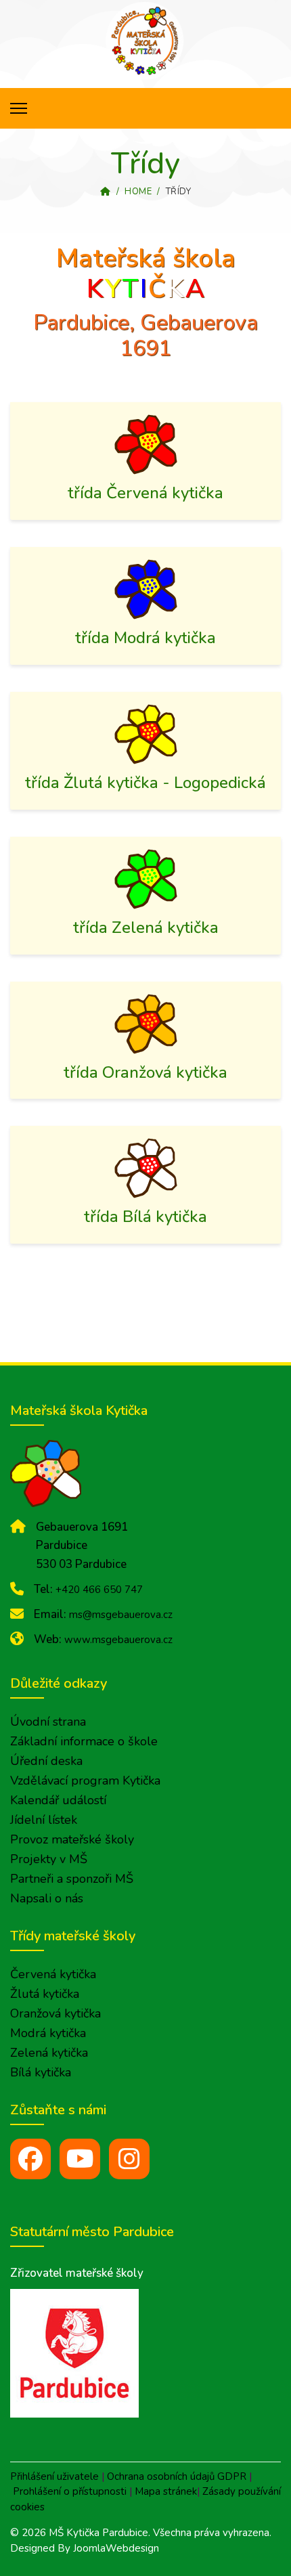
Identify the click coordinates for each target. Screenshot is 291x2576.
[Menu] (19, 108)
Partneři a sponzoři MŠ (72, 1879)
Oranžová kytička (55, 2013)
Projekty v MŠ (49, 1859)
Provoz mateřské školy (72, 1839)
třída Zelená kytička (146, 927)
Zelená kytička (49, 2053)
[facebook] (30, 2159)
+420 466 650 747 (99, 1590)
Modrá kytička (48, 2033)
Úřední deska (46, 1761)
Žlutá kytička (45, 1994)
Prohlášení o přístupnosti (70, 2491)
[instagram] (129, 2159)
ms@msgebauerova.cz (121, 1615)
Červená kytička (53, 1974)
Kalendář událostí (58, 1800)
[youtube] (80, 2159)
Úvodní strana (48, 1722)
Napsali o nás (47, 1898)
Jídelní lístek (44, 1820)
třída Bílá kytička (145, 1217)
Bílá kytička (41, 2072)
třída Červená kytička (145, 493)
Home (138, 192)
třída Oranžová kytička (145, 1072)
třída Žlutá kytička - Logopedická (145, 783)
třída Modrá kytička (145, 638)
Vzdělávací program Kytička (85, 1781)
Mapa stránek (166, 2491)
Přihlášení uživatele (54, 2476)
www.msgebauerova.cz (118, 1640)
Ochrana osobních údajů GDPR (177, 2476)
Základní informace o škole (84, 1741)
